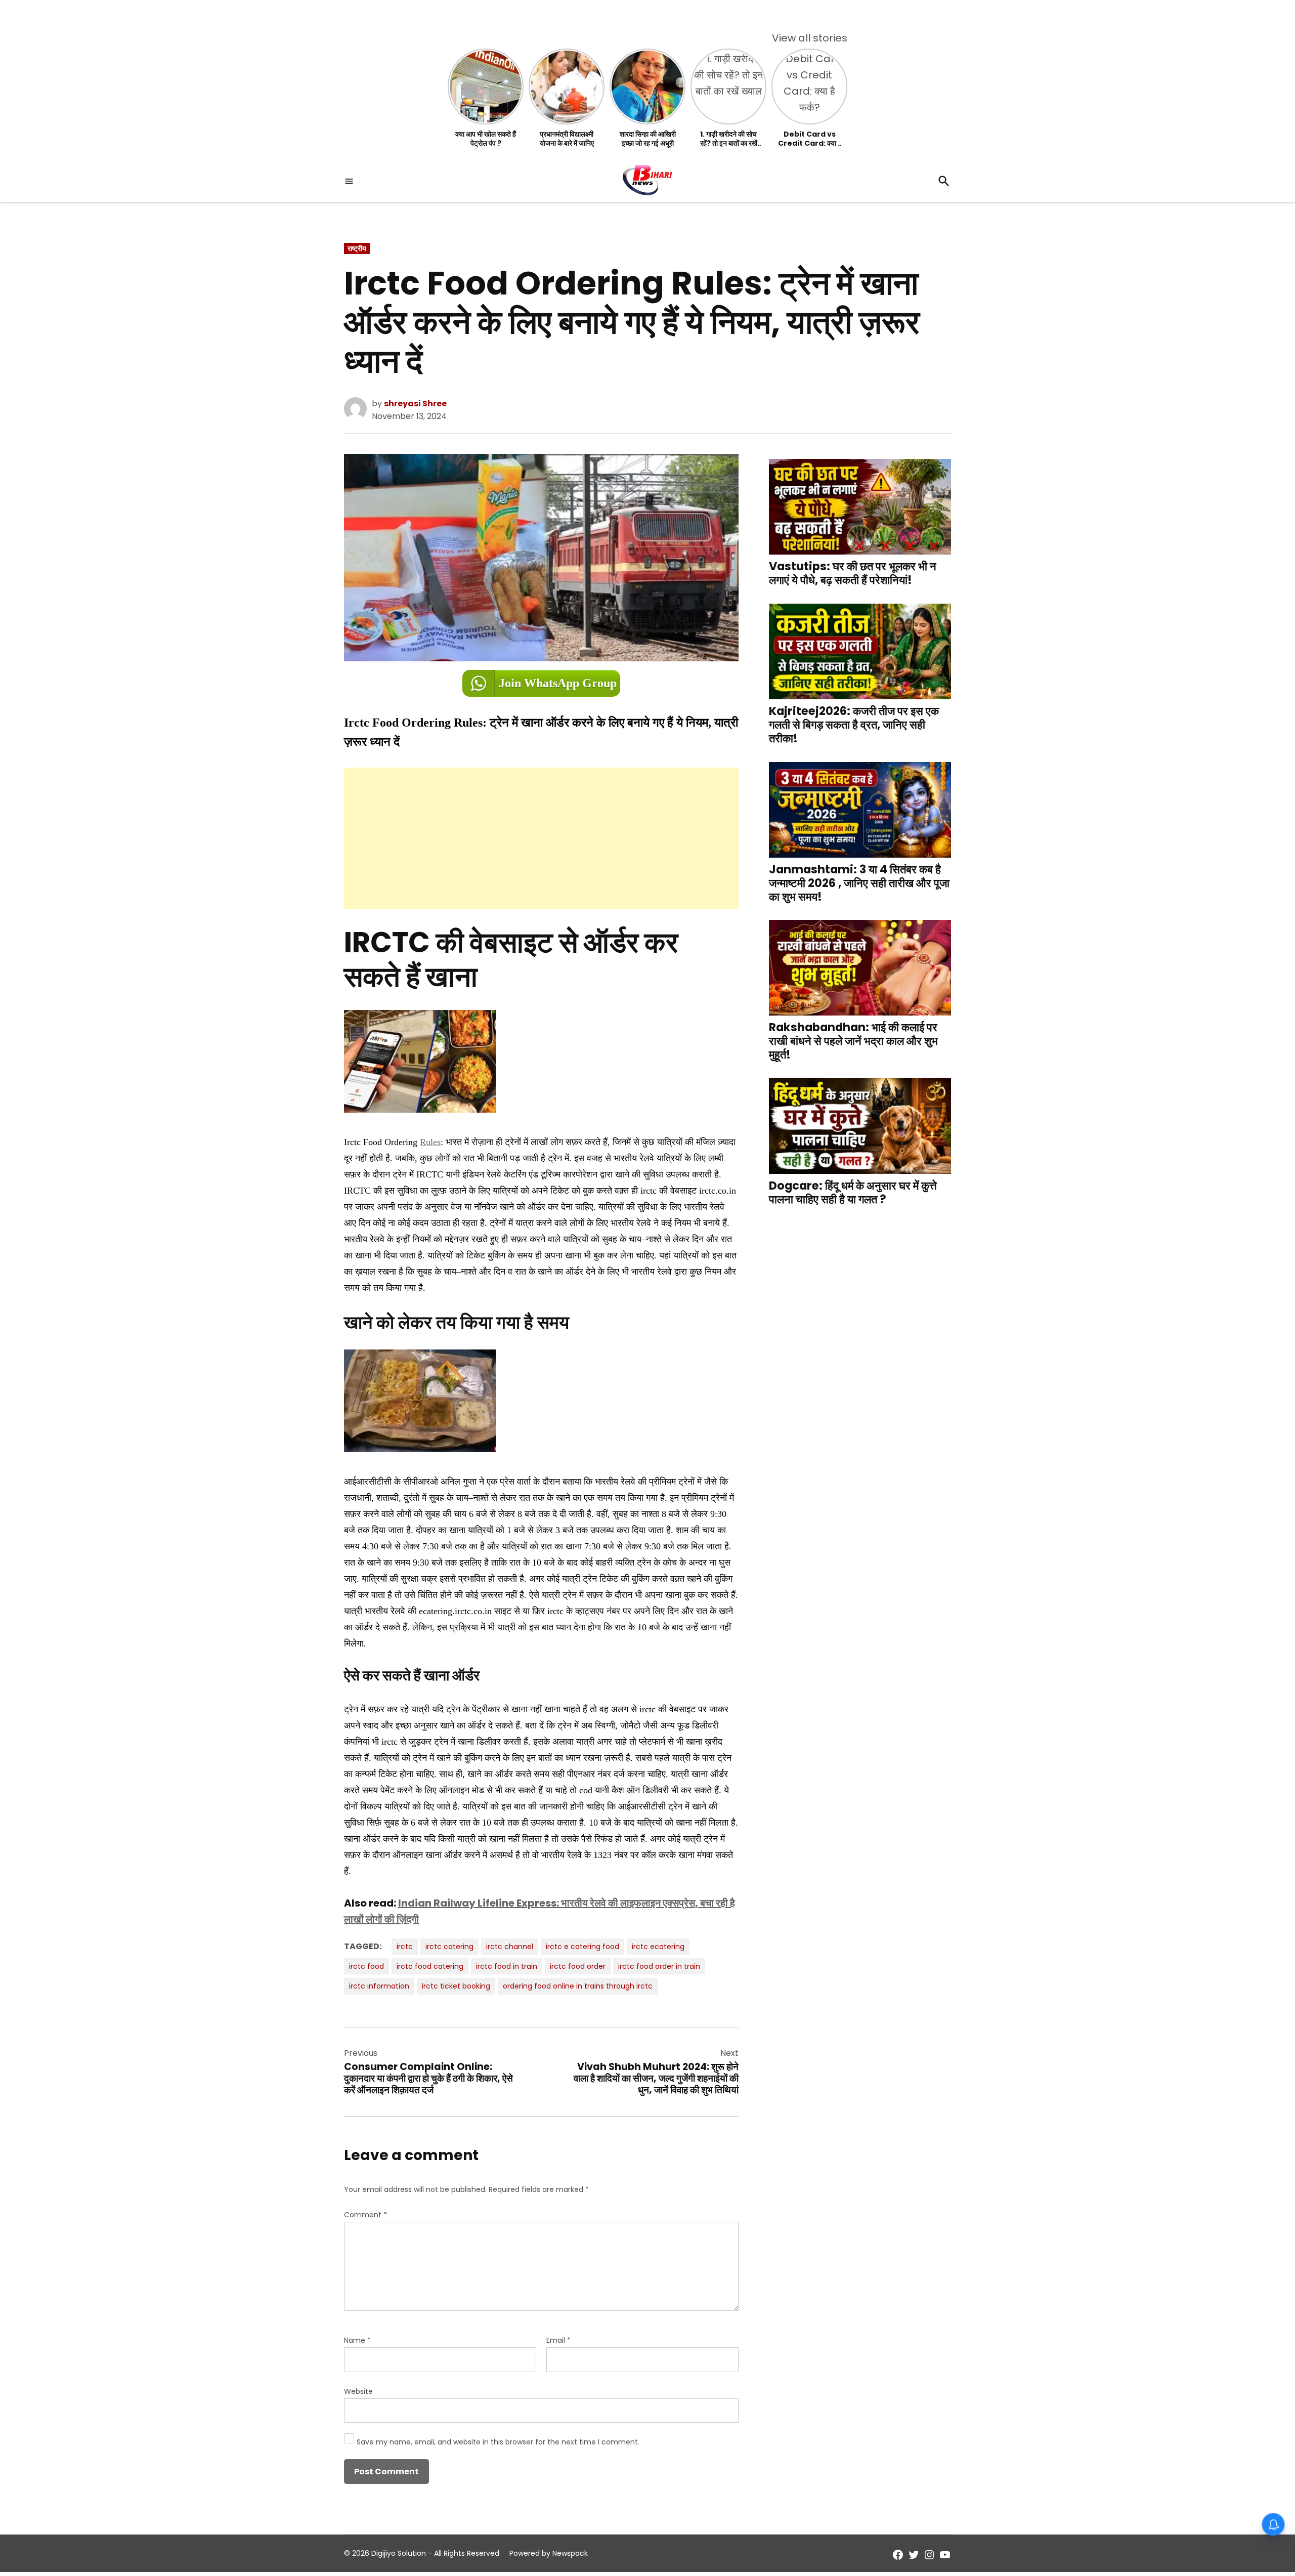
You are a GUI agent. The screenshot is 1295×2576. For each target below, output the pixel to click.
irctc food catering (430, 1966)
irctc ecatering (658, 1947)
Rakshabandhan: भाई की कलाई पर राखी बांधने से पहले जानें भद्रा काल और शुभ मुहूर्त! (853, 1041)
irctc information (379, 1986)
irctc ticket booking (456, 1986)
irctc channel (510, 1947)
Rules (430, 1142)
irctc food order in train (659, 1966)
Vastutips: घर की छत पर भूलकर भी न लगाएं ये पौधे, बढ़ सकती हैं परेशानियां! (853, 573)
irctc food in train (507, 1966)
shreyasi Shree (415, 404)
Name (357, 2340)
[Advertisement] (541, 838)
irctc (405, 1947)
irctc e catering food (582, 1947)
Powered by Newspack (549, 2553)
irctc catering (449, 1947)
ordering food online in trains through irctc (578, 1986)
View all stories (810, 38)
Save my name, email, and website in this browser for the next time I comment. (498, 2442)
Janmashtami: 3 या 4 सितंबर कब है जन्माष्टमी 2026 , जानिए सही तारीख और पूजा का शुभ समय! (859, 883)
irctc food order (578, 1966)
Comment (365, 2215)
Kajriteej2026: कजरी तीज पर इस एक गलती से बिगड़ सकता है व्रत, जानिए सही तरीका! (854, 725)
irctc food (366, 1966)
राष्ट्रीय (357, 248)
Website (358, 2391)
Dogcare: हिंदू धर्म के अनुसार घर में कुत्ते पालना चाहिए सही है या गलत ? (853, 1192)
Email (558, 2340)
